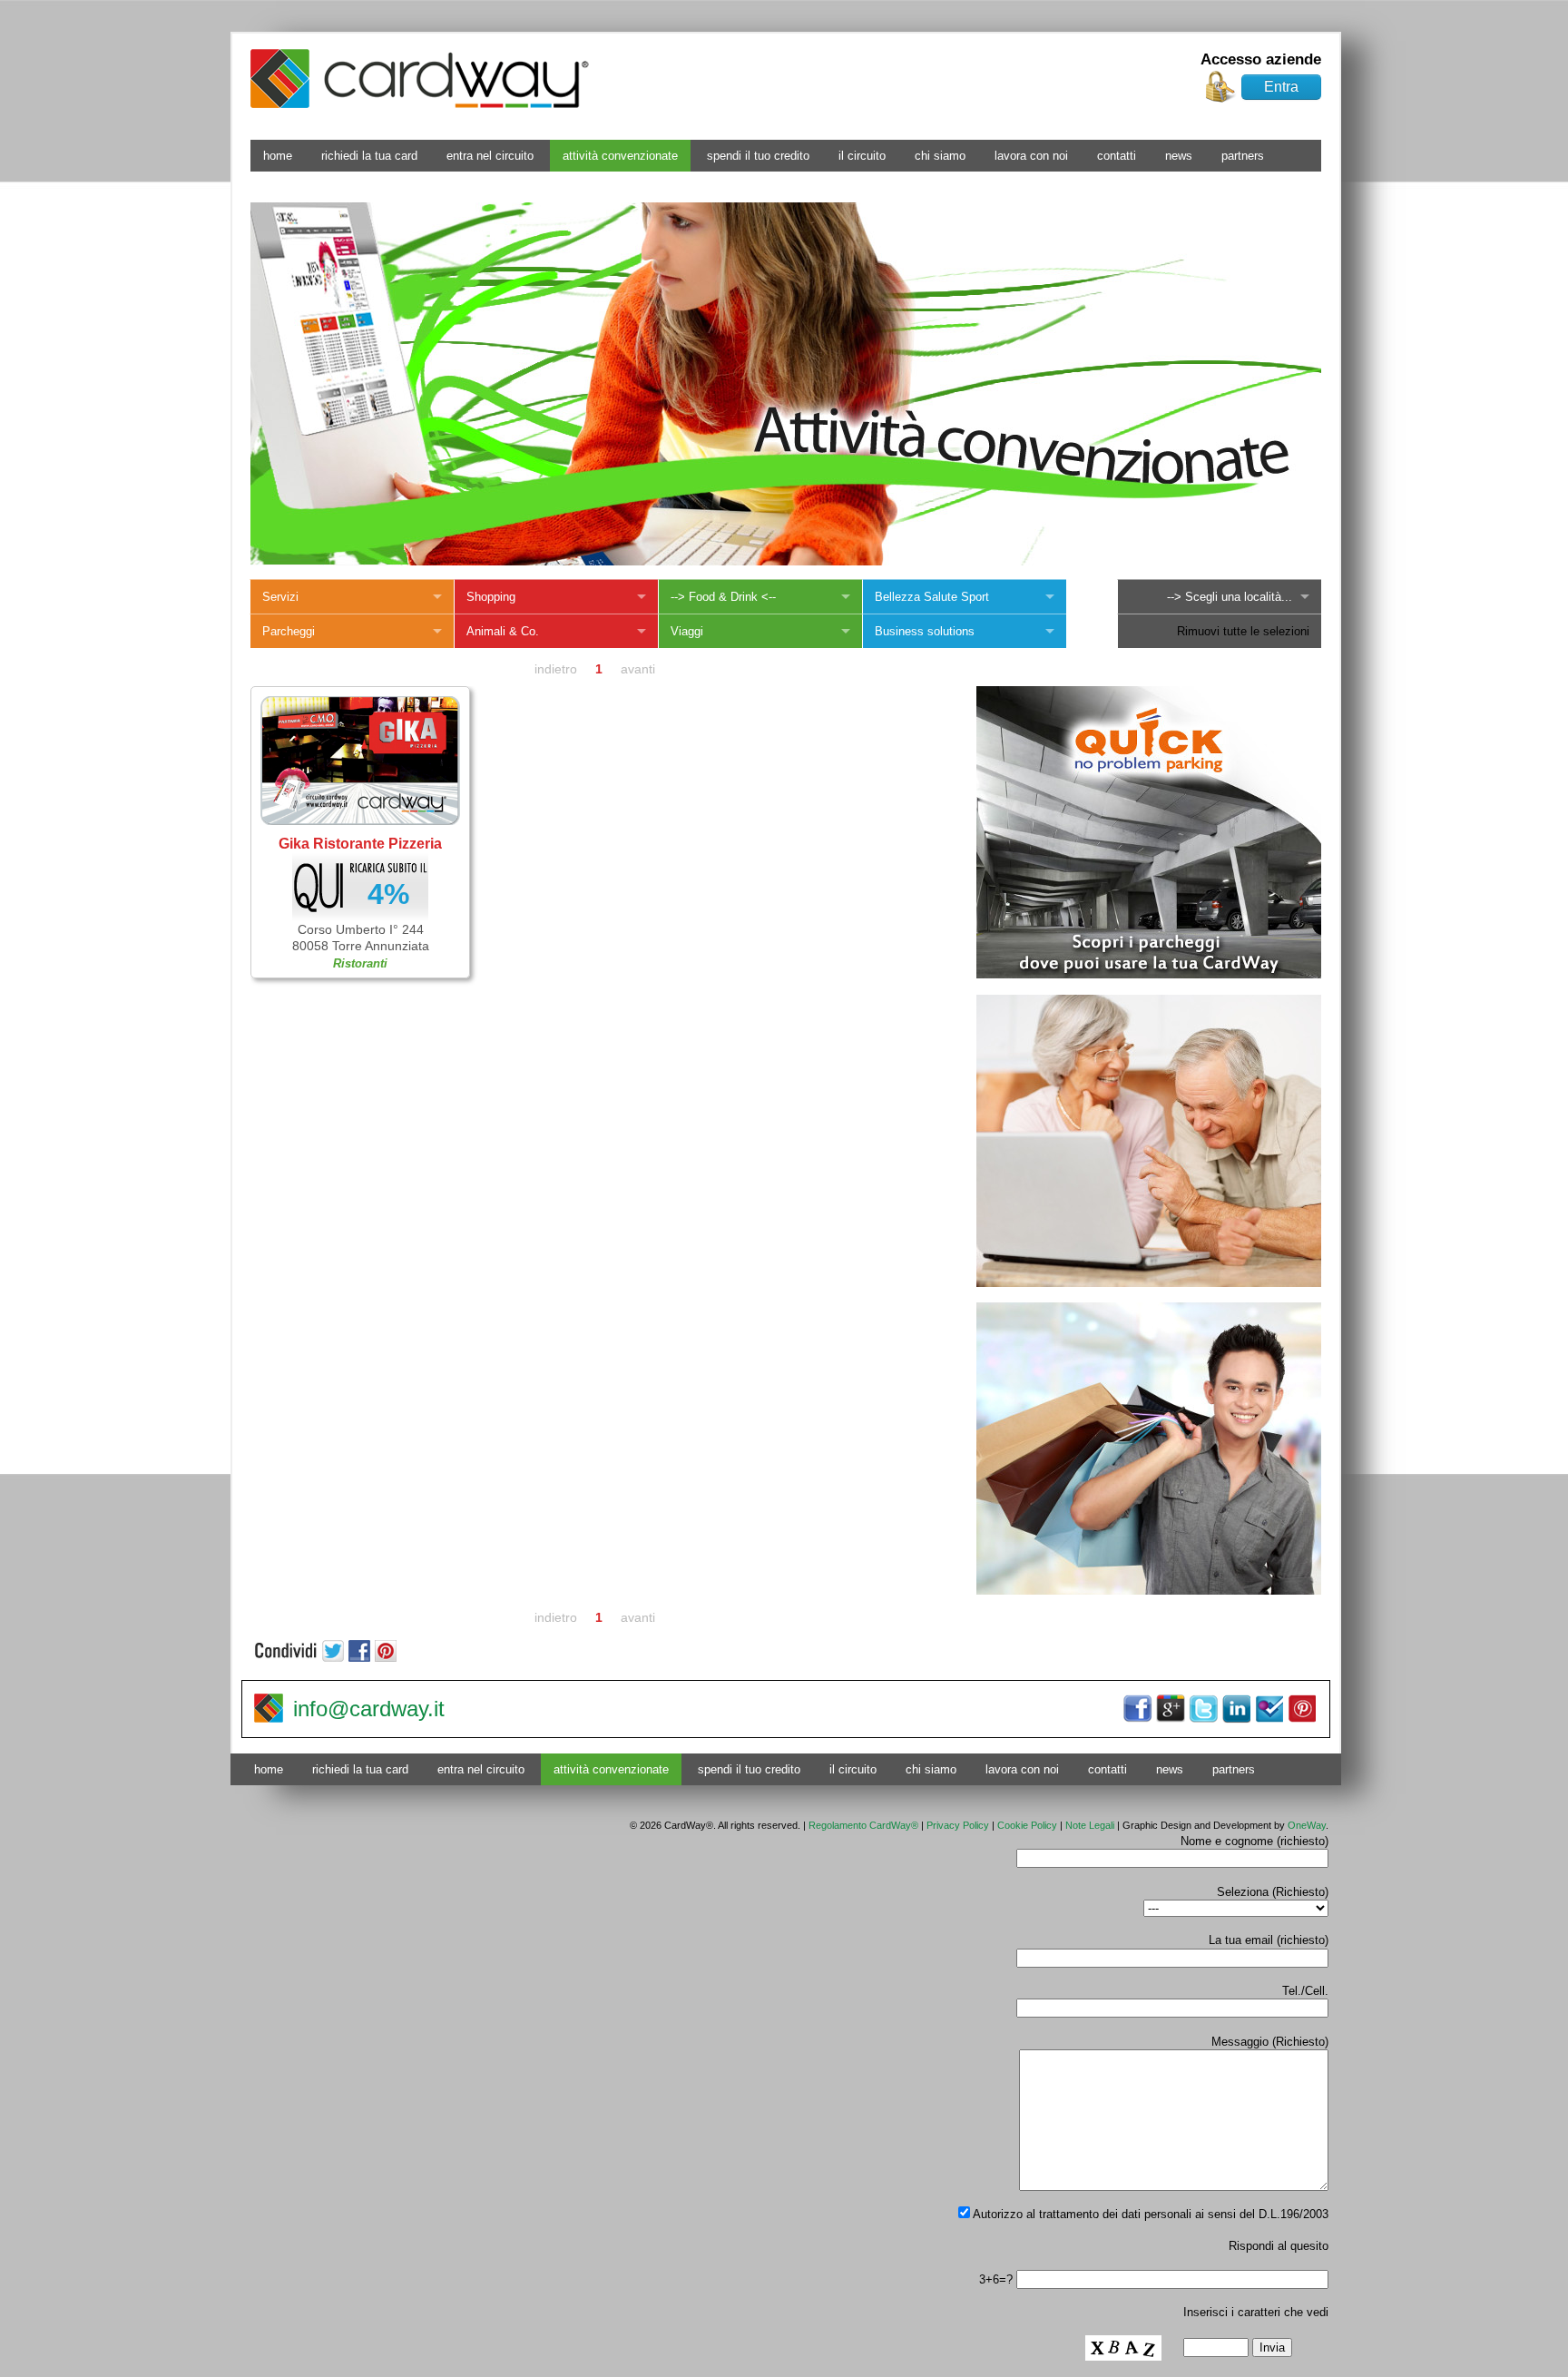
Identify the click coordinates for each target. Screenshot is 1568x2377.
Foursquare (1269, 1709)
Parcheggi (289, 631)
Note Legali (1090, 1825)
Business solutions (925, 631)
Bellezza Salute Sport (932, 597)
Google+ (1171, 1709)
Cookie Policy (1027, 1825)
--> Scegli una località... (1230, 597)
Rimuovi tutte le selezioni (1243, 631)
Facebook (1138, 1709)
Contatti (1117, 156)
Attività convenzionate (620, 156)
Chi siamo (940, 156)
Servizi (280, 597)
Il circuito (862, 156)
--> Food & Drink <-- (723, 597)
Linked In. (1236, 1709)
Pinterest (1301, 1709)
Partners (1243, 156)
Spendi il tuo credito (758, 156)
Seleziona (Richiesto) (1273, 1892)
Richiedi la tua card (369, 156)
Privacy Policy (958, 1825)
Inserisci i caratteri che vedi (1256, 2312)
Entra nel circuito (490, 156)
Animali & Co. (503, 631)
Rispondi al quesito (1279, 2246)
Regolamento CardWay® (863, 1825)
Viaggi (687, 631)
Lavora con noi (1031, 156)
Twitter (1203, 1709)
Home (278, 156)
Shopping (491, 597)
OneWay (1307, 1825)
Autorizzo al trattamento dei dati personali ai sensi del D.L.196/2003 (1149, 2214)
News (1179, 156)
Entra (1281, 87)
